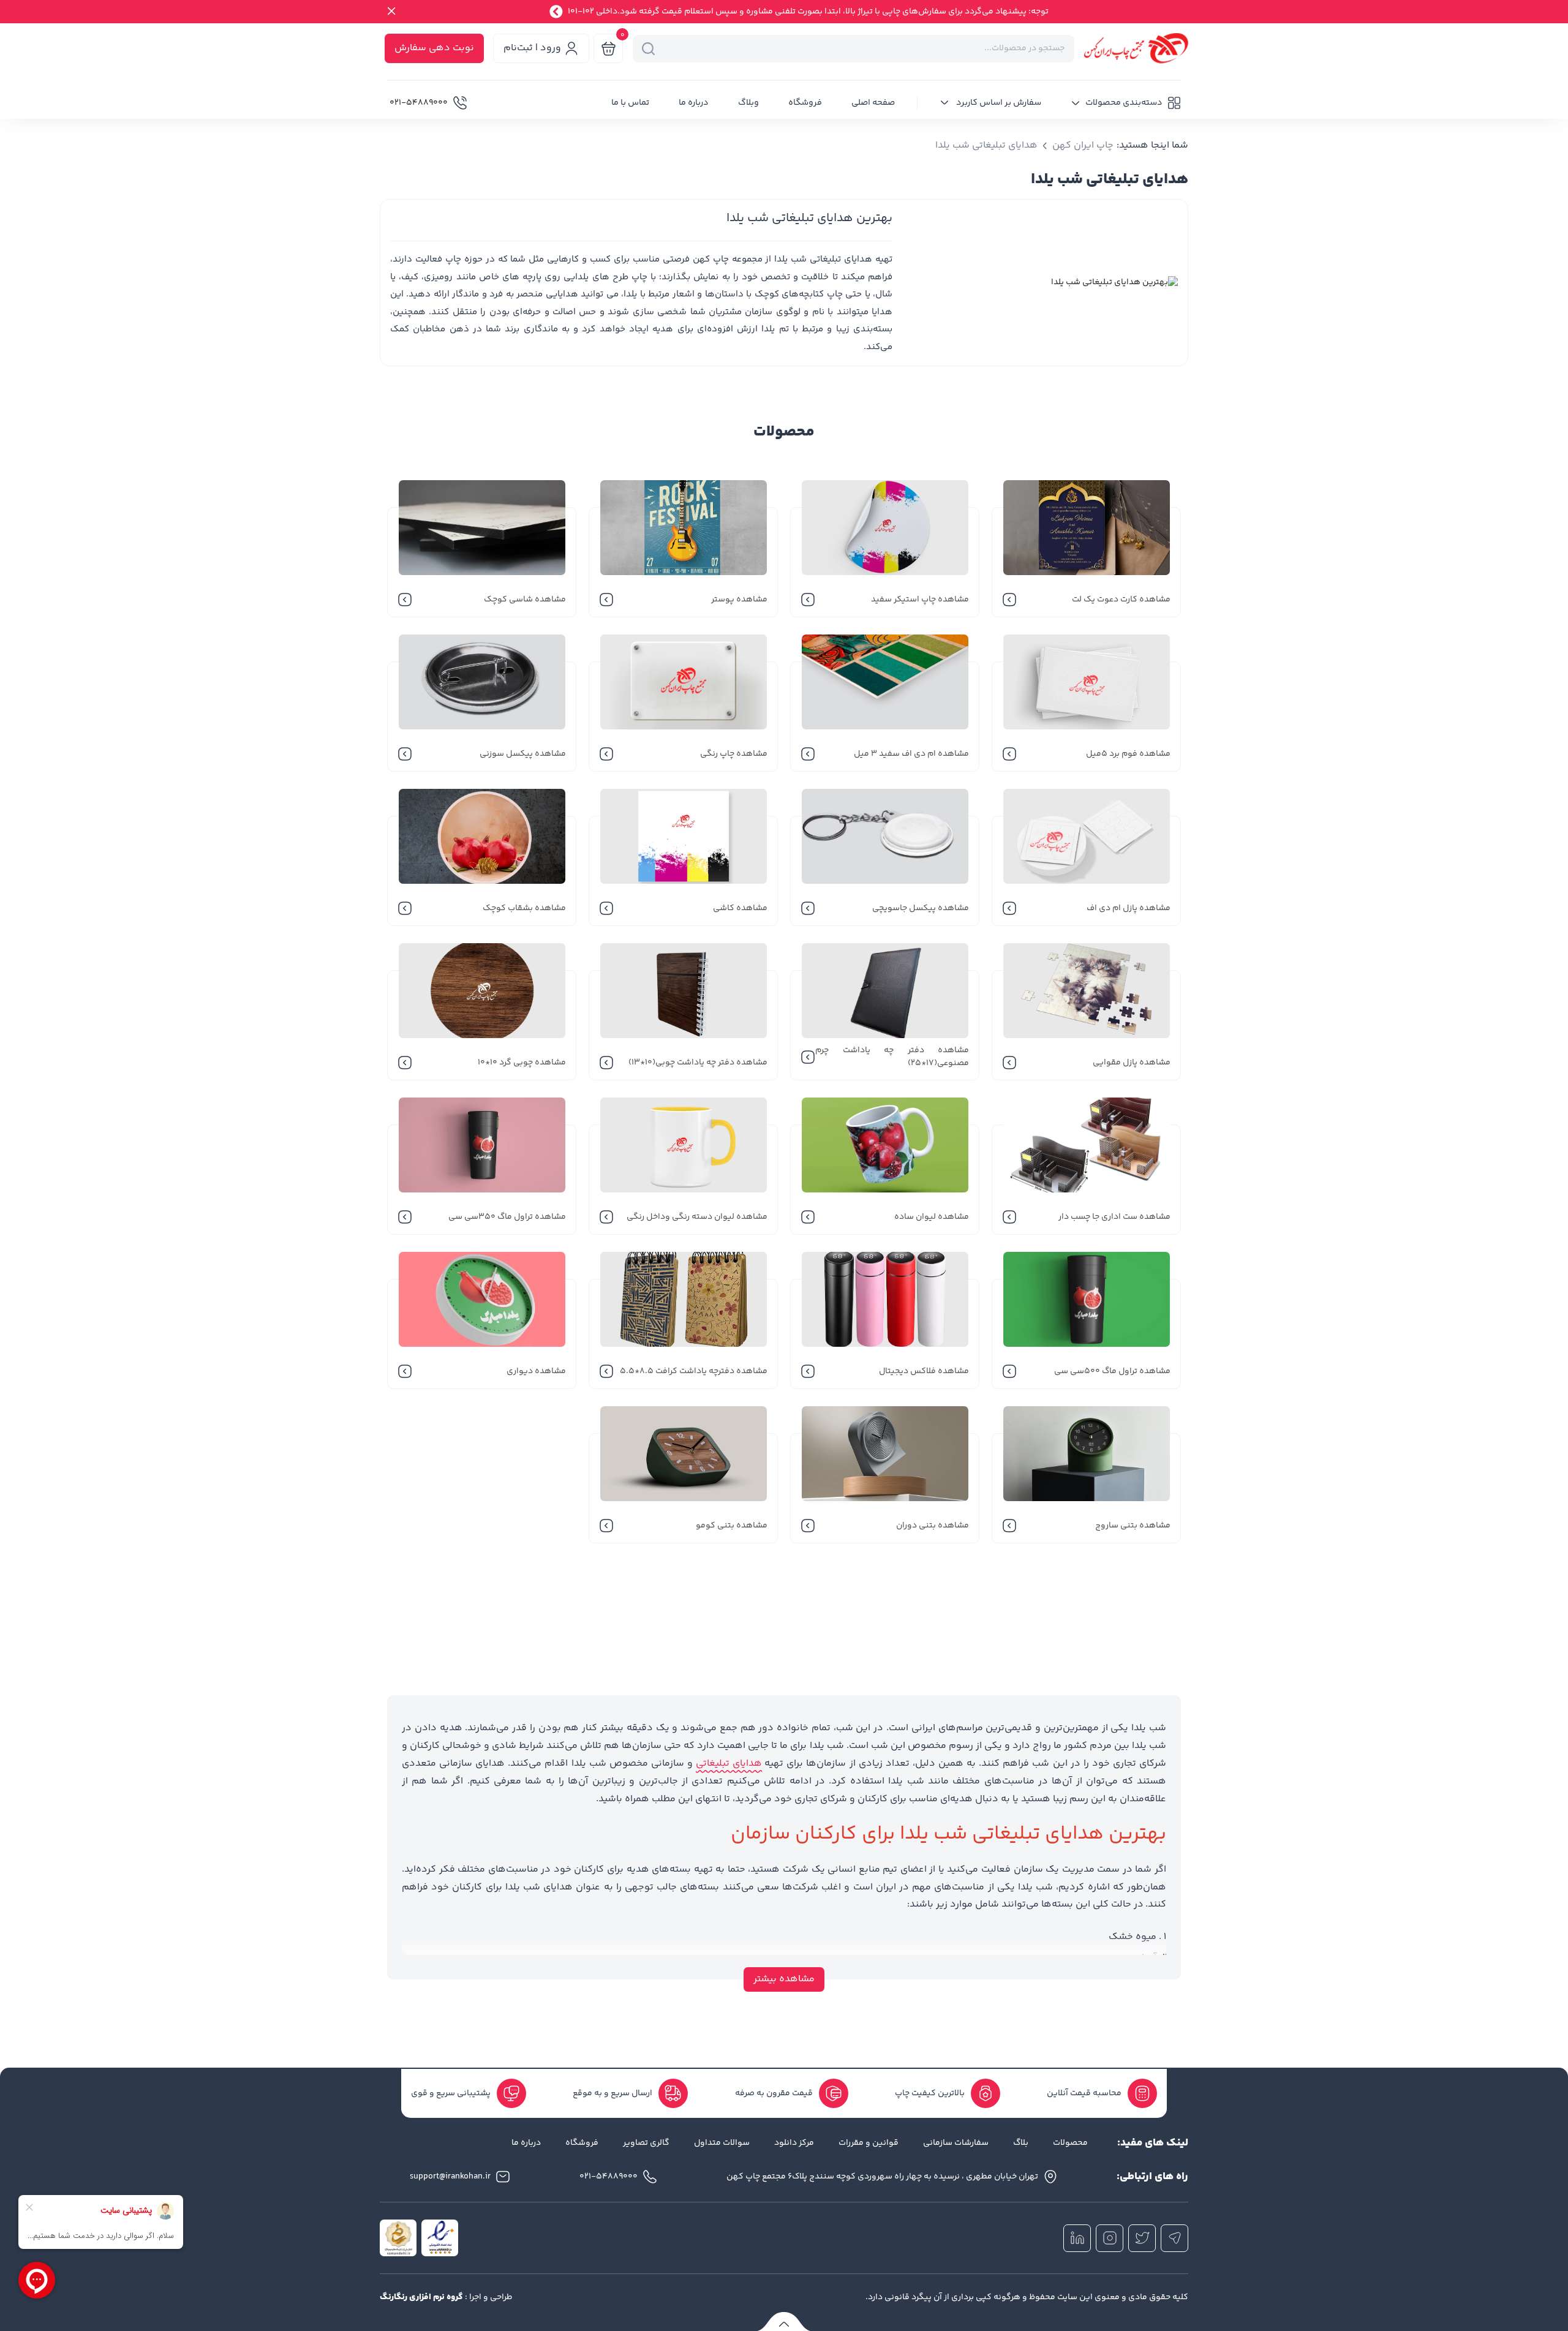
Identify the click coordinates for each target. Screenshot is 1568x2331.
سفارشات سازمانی (956, 2143)
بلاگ (1021, 2143)
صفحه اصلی (873, 103)
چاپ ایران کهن (1083, 146)
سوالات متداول (722, 2143)
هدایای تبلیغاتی (729, 1764)
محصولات (1070, 2143)
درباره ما (694, 103)
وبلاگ (748, 103)
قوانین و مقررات (869, 2143)
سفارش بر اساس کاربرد (998, 103)
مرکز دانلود (794, 2143)
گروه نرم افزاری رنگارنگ (421, 2297)
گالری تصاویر (646, 2143)
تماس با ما (630, 103)
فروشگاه (805, 103)
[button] (1126, 103)
